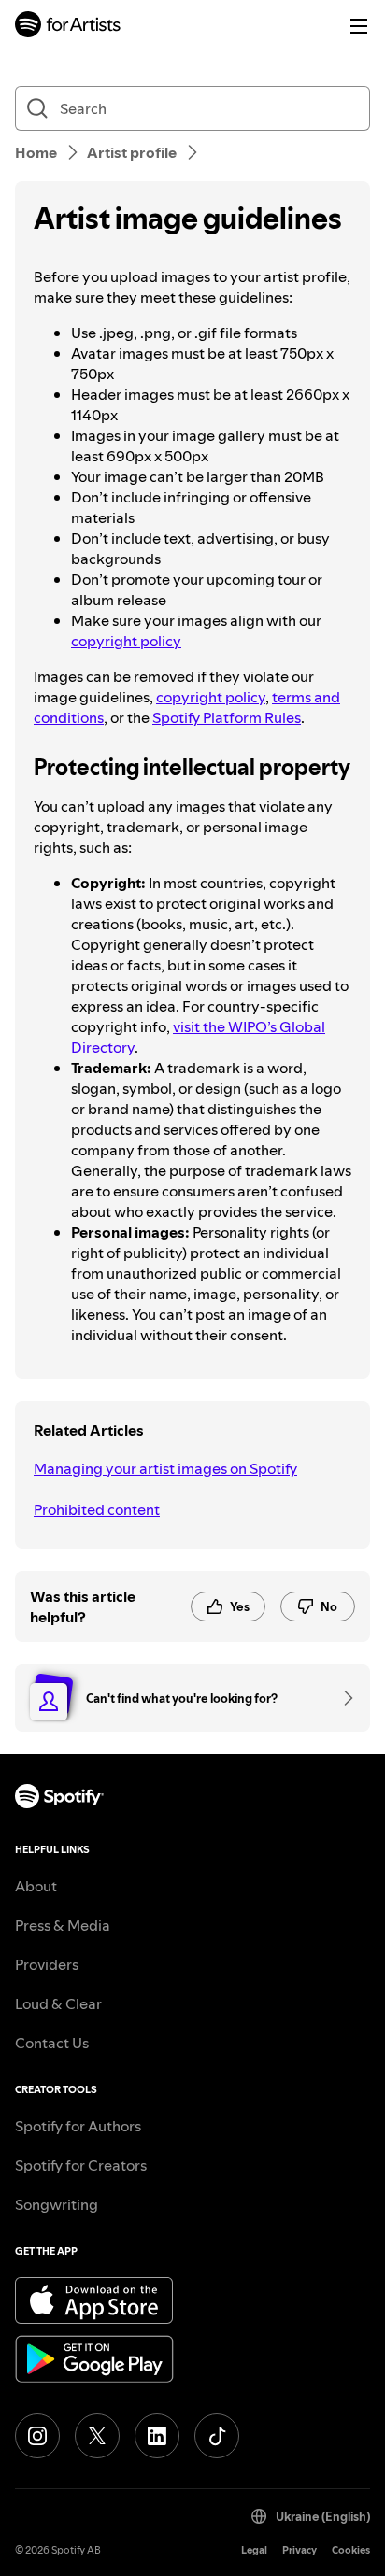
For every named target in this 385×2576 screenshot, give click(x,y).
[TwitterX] (97, 2436)
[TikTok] (217, 2436)
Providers (47, 1964)
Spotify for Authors (78, 2126)
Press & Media (63, 1925)
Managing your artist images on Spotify (165, 1468)
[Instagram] (37, 2436)
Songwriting (57, 2204)
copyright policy (126, 641)
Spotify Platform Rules (227, 717)
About (36, 1886)
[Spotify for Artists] (68, 27)
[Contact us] (342, 1698)
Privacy (299, 2550)
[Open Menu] (359, 26)
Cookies (351, 2550)
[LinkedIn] (157, 2436)
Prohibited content (97, 1509)
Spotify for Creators (81, 2165)
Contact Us (52, 2043)
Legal (254, 2550)
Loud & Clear (58, 2003)
